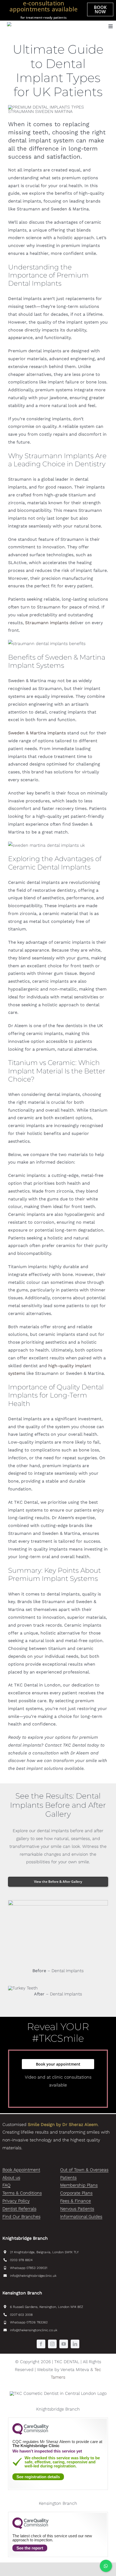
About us (11, 2178)
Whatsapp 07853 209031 (29, 2268)
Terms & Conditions (22, 2193)
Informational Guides (81, 2217)
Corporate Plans (76, 2193)
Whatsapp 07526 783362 (29, 2322)
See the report (30, 2548)
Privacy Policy (16, 2201)
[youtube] (64, 2344)
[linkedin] (75, 2344)
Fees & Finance (76, 2201)
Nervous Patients (77, 2209)
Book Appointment (21, 2170)
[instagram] (52, 2344)
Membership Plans (79, 2185)
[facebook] (41, 2344)
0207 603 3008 (21, 2315)
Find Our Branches (21, 2217)
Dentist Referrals (19, 2209)
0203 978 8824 (21, 2260)
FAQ (6, 2185)
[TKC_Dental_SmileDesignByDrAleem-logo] (42, 24)
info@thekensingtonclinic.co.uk (34, 2330)
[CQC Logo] (30, 2433)
